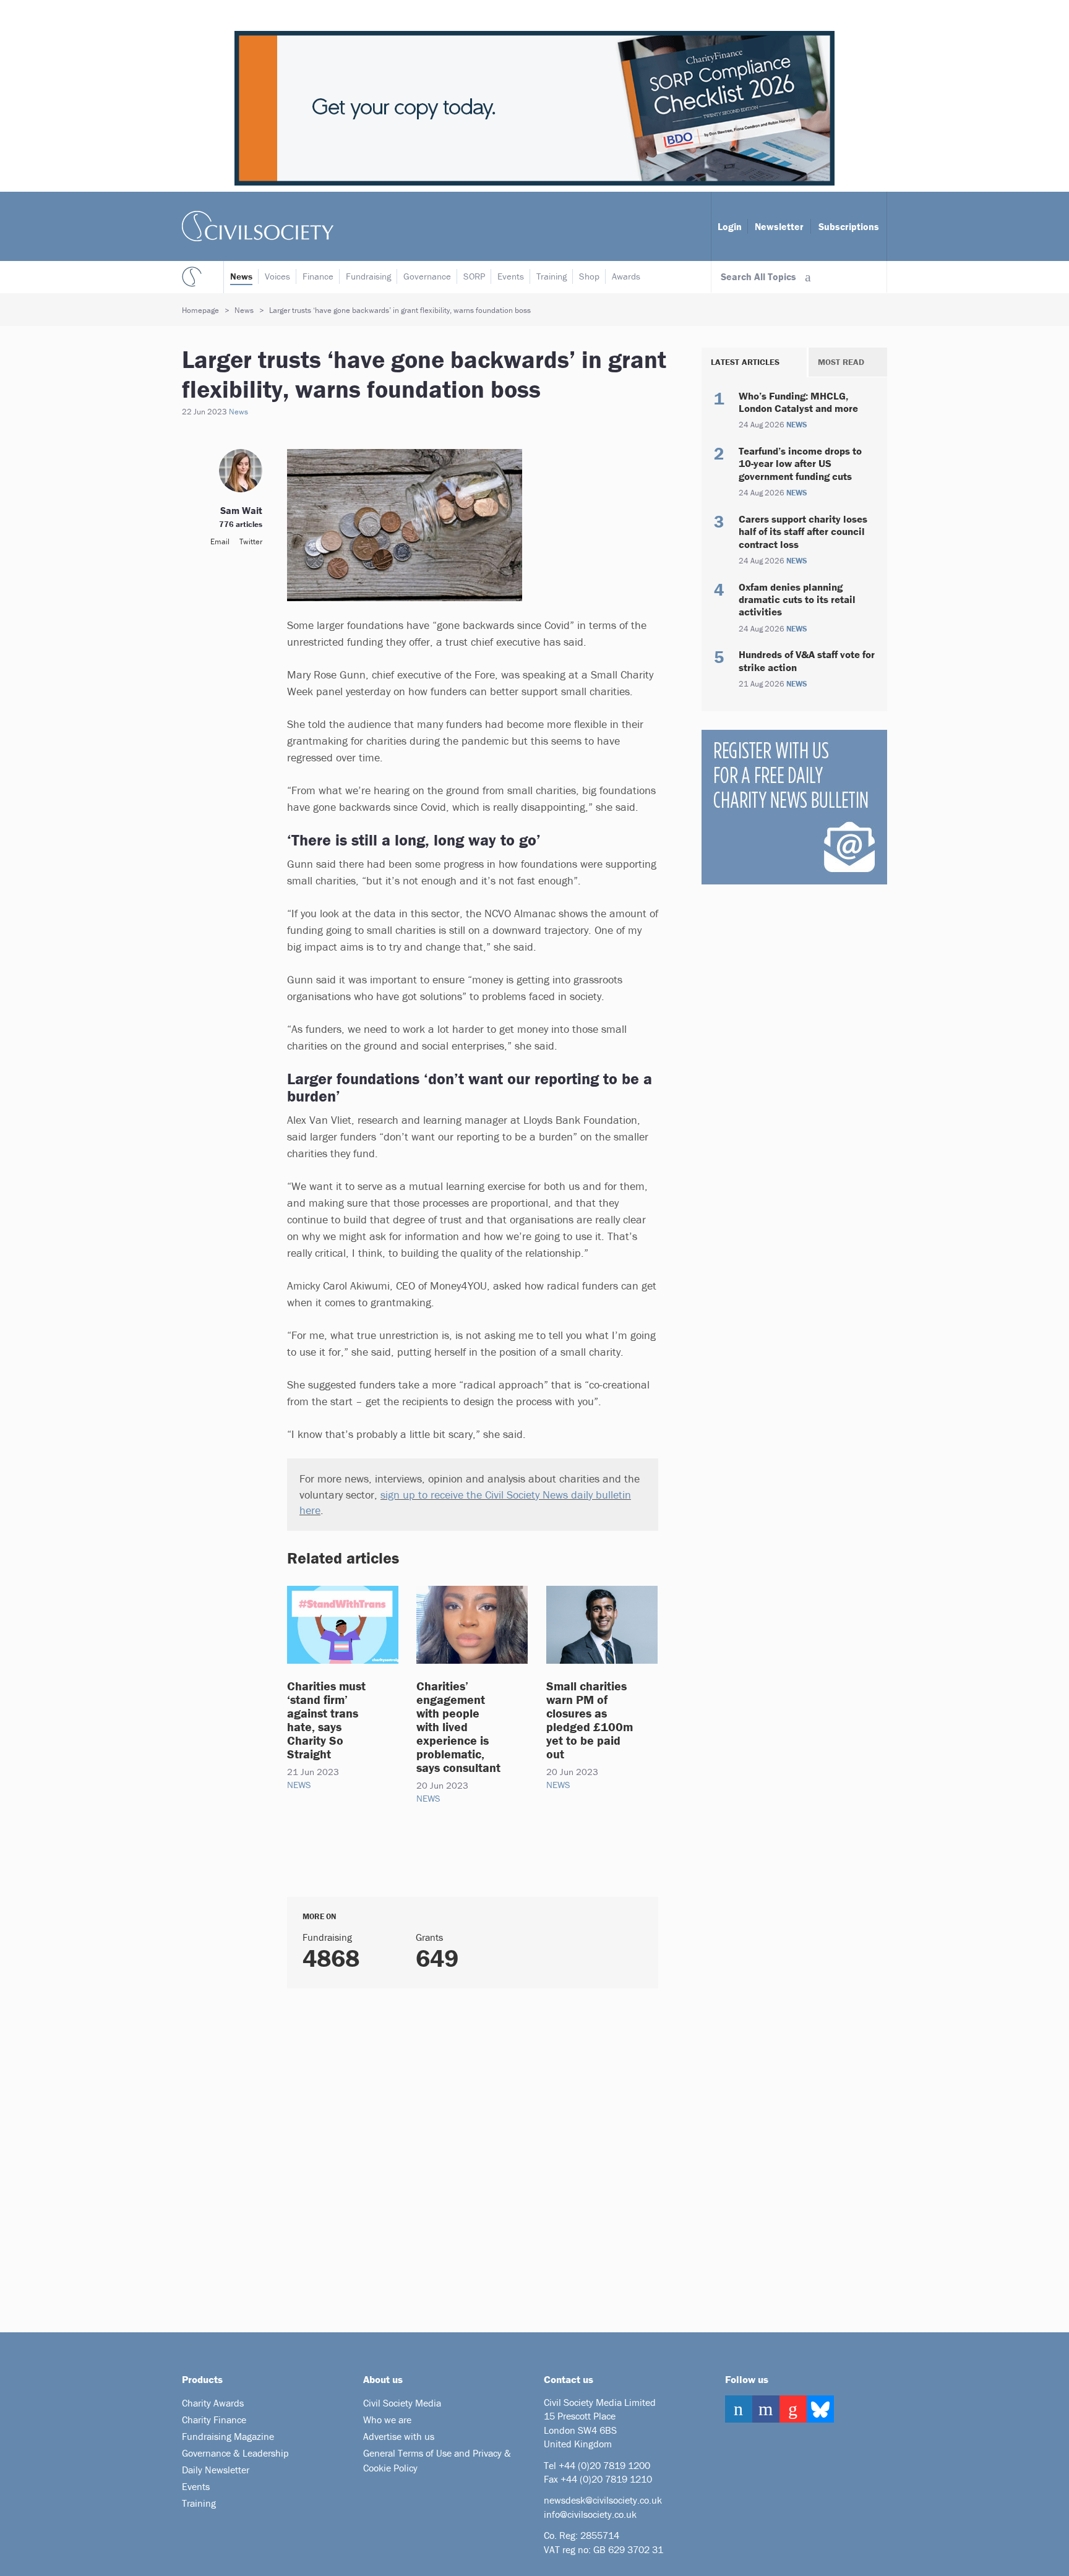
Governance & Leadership (235, 2453)
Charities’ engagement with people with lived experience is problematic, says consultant (458, 1727)
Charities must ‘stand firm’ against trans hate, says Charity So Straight (326, 1720)
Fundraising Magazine (228, 2436)
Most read (841, 362)
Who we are (387, 2420)
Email (220, 541)
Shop (589, 276)
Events (511, 276)
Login (730, 226)
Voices (277, 276)
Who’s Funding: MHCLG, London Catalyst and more (798, 402)
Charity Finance (214, 2420)
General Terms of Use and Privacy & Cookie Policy (437, 2460)
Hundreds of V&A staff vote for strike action (807, 661)
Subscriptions (849, 226)
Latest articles (745, 362)
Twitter (251, 541)
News (241, 276)
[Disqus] (457, 2155)
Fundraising (368, 276)
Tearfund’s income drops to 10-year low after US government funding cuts (800, 464)
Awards (626, 276)
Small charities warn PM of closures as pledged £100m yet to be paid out (590, 1720)
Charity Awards (213, 2403)
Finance (318, 276)
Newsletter (779, 226)
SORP (474, 276)
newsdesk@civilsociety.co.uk (603, 2500)
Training (552, 276)
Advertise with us (399, 2436)
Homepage (200, 310)
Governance (427, 276)
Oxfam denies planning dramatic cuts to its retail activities (797, 600)
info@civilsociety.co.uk (590, 2514)
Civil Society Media (402, 2403)
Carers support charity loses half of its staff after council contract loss (803, 532)
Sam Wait (241, 510)
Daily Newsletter (216, 2470)
